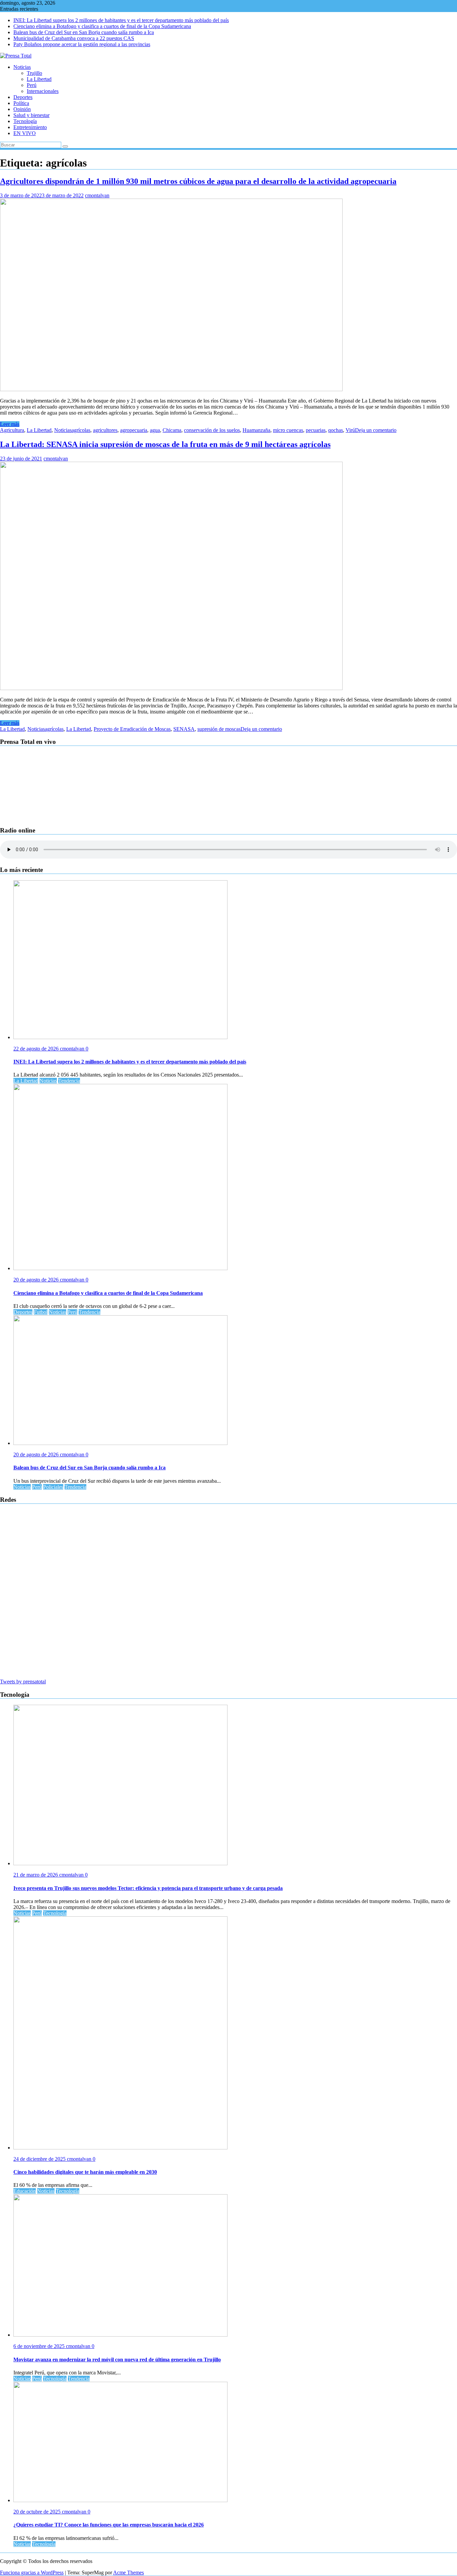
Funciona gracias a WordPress (32, 2572)
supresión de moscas (219, 729)
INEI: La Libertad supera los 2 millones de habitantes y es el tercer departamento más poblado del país (121, 20)
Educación (25, 2191)
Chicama (172, 430)
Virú (350, 430)
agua (155, 430)
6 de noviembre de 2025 (40, 2346)
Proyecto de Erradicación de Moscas (132, 729)
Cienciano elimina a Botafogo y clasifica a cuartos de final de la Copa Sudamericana (102, 26)
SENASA (184, 729)
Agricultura (12, 430)
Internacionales (43, 91)
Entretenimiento (30, 127)
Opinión (22, 109)
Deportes (23, 97)
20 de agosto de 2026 (37, 1280)
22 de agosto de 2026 (37, 1049)
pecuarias (316, 430)
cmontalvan (97, 195)
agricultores (105, 430)
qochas (336, 430)
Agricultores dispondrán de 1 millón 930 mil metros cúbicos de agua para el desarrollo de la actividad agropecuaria (198, 181)
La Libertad (39, 79)
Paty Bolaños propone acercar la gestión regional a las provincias (82, 44)
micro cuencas (288, 430)
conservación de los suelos (212, 430)
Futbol (41, 1312)
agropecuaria (134, 430)
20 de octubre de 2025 (38, 2512)
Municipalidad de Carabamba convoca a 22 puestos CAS (74, 38)
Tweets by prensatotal (23, 1682)
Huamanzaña (256, 430)
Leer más (10, 424)
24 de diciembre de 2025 (40, 2159)
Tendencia (69, 1081)
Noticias (22, 67)
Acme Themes (128, 2572)
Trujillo (34, 73)
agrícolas (81, 430)
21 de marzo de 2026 (36, 1875)
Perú (32, 85)
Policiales (53, 1487)
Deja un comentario (376, 430)
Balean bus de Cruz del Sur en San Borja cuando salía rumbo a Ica (84, 32)
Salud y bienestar (31, 115)
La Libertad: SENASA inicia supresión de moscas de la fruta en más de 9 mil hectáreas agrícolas (165, 444)
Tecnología (25, 121)
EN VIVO (25, 133)
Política (21, 103)
